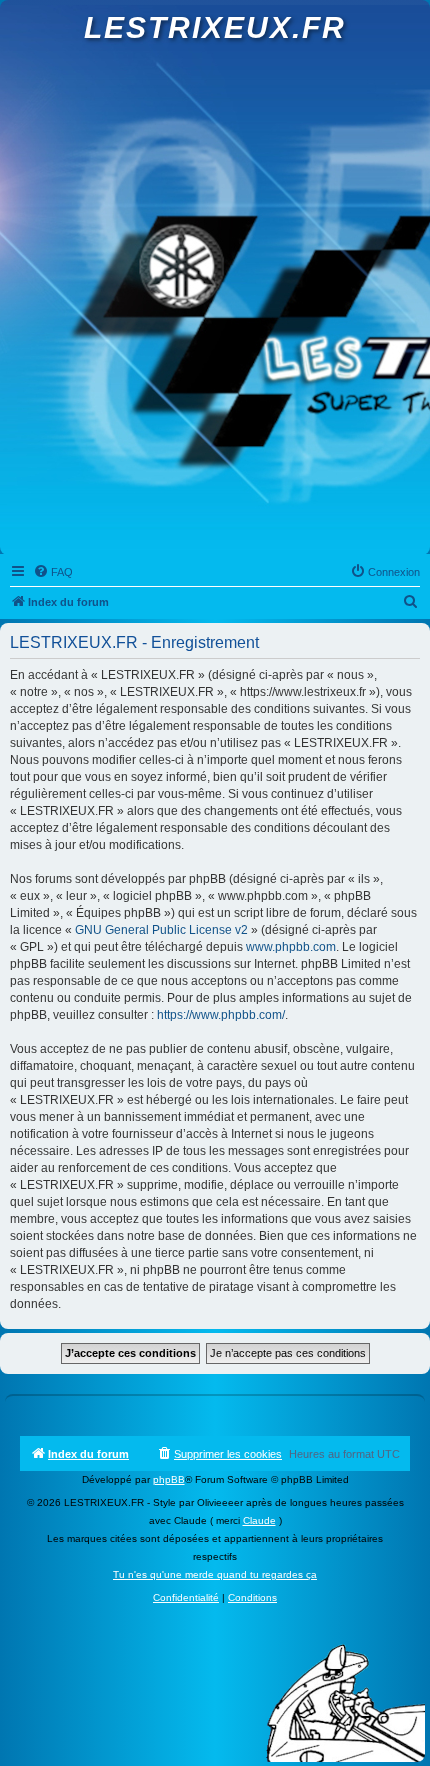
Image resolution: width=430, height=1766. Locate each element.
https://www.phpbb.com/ (221, 1015)
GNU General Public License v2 (161, 930)
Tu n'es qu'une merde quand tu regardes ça (215, 1574)
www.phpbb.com (291, 947)
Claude (259, 1520)
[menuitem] (53, 572)
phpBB (169, 1479)
